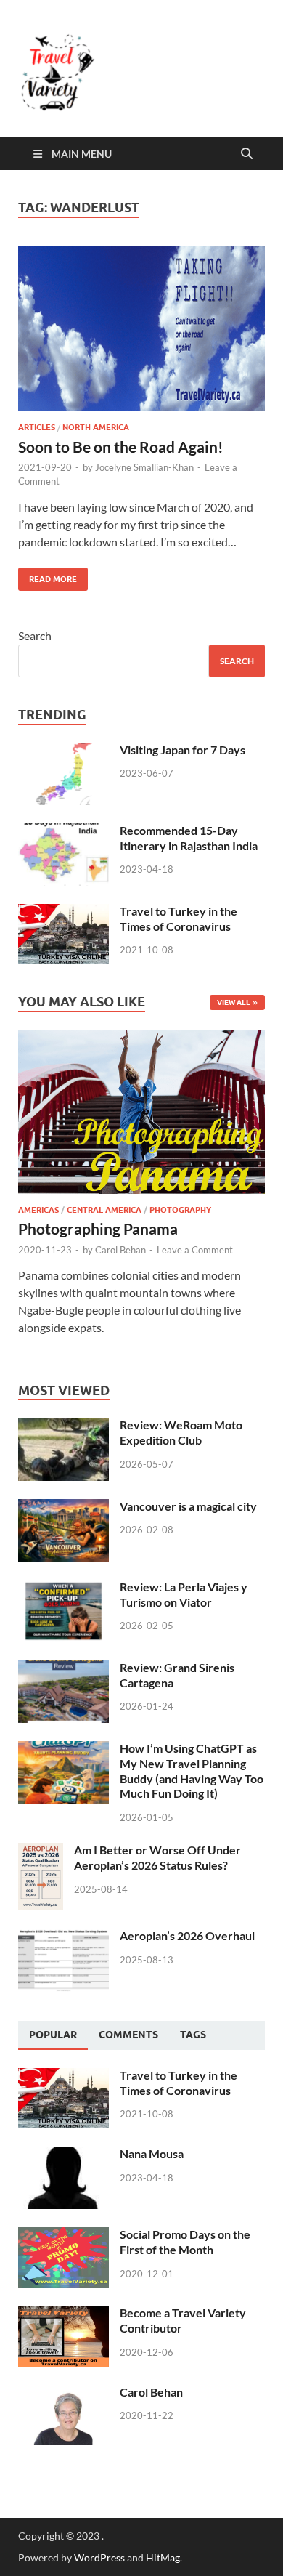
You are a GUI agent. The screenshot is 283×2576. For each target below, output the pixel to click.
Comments (128, 2035)
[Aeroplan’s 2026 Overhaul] (63, 1937)
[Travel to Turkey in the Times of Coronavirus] (63, 912)
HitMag (163, 2557)
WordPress (99, 2557)
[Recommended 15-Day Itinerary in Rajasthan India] (63, 832)
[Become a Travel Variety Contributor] (63, 2314)
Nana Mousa (152, 2153)
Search (35, 635)
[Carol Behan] (63, 2393)
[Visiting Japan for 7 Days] (63, 751)
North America (96, 427)
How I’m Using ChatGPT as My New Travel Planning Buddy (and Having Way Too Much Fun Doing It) (192, 1771)
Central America (104, 1210)
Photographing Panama (98, 1228)
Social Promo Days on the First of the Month (185, 2242)
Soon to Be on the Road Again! (121, 447)
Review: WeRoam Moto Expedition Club (181, 1432)
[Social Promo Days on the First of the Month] (63, 2236)
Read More (48, 576)
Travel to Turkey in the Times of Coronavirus (179, 918)
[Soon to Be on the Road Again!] (141, 329)
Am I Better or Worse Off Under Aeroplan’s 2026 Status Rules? (157, 1857)
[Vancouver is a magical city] (63, 1507)
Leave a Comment (195, 1250)
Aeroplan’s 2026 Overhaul (187, 1935)
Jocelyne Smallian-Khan (144, 467)
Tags (193, 2035)
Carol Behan (120, 1250)
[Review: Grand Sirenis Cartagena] (63, 1669)
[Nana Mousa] (63, 2155)
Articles (37, 427)
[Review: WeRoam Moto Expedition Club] (63, 1426)
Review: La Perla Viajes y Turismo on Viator (184, 1594)
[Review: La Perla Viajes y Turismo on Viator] (63, 1588)
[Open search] (247, 154)
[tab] (53, 2035)
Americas (38, 1210)
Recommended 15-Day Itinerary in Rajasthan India (189, 838)
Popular (53, 2035)
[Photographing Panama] (141, 1038)
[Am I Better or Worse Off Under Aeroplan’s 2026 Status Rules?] (41, 1851)
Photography (180, 1210)
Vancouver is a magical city (188, 1506)
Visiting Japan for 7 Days (182, 750)
